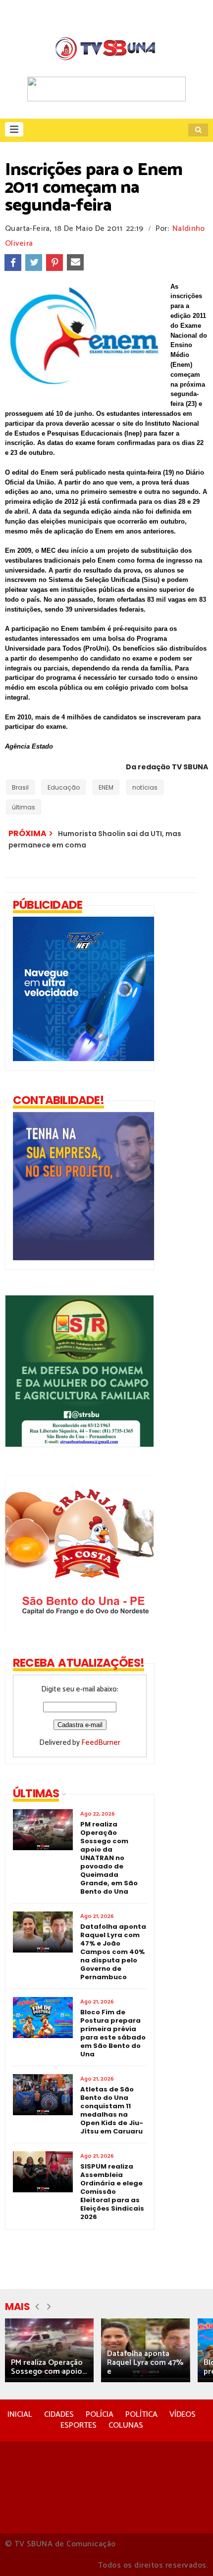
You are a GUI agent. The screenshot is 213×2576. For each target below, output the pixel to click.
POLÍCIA (100, 2415)
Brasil (20, 787)
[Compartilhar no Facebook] (13, 263)
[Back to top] (188, 2552)
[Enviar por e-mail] (75, 263)
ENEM (106, 787)
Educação (64, 787)
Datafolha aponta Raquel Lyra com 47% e (145, 2363)
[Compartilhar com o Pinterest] (54, 263)
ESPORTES (79, 2425)
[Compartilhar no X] (34, 263)
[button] (14, 129)
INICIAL (20, 2415)
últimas (24, 807)
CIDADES (59, 2415)
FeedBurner (101, 1743)
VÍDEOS (183, 2415)
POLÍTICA (141, 2415)
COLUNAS (126, 2425)
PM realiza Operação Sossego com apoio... (49, 2367)
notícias (145, 787)
